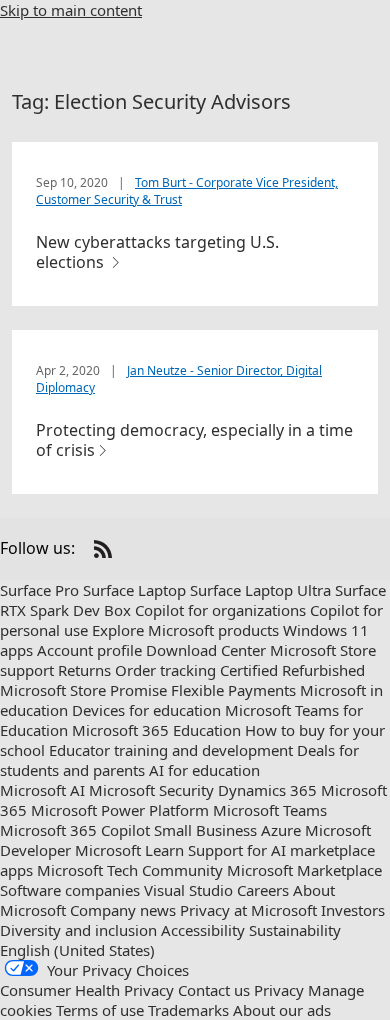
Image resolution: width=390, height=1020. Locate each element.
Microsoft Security (151, 790)
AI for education (204, 770)
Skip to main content (71, 10)
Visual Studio (188, 890)
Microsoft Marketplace (304, 870)
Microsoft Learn (129, 850)
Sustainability (295, 930)
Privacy (279, 990)
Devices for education (146, 710)
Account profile (89, 650)
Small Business (205, 830)
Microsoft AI (42, 790)
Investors (353, 910)
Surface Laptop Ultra (260, 590)
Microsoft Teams (270, 810)
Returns (84, 670)
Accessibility (203, 930)
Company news (123, 910)
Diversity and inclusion (78, 930)
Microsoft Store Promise (83, 690)
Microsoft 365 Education (156, 730)
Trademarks (188, 1010)
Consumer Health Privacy (87, 990)
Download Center (206, 650)
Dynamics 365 (267, 790)
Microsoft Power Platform (120, 810)
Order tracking (165, 670)
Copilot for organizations (220, 610)
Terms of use (100, 1010)
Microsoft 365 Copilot (75, 830)
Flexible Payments (233, 690)
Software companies (70, 890)
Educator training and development (171, 750)
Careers (263, 890)
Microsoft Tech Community (130, 870)
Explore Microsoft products (185, 630)
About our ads (282, 1010)
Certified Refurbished (292, 670)
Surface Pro (39, 590)
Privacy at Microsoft (248, 910)
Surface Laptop (134, 590)
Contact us (214, 990)
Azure (281, 830)
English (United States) (77, 950)
